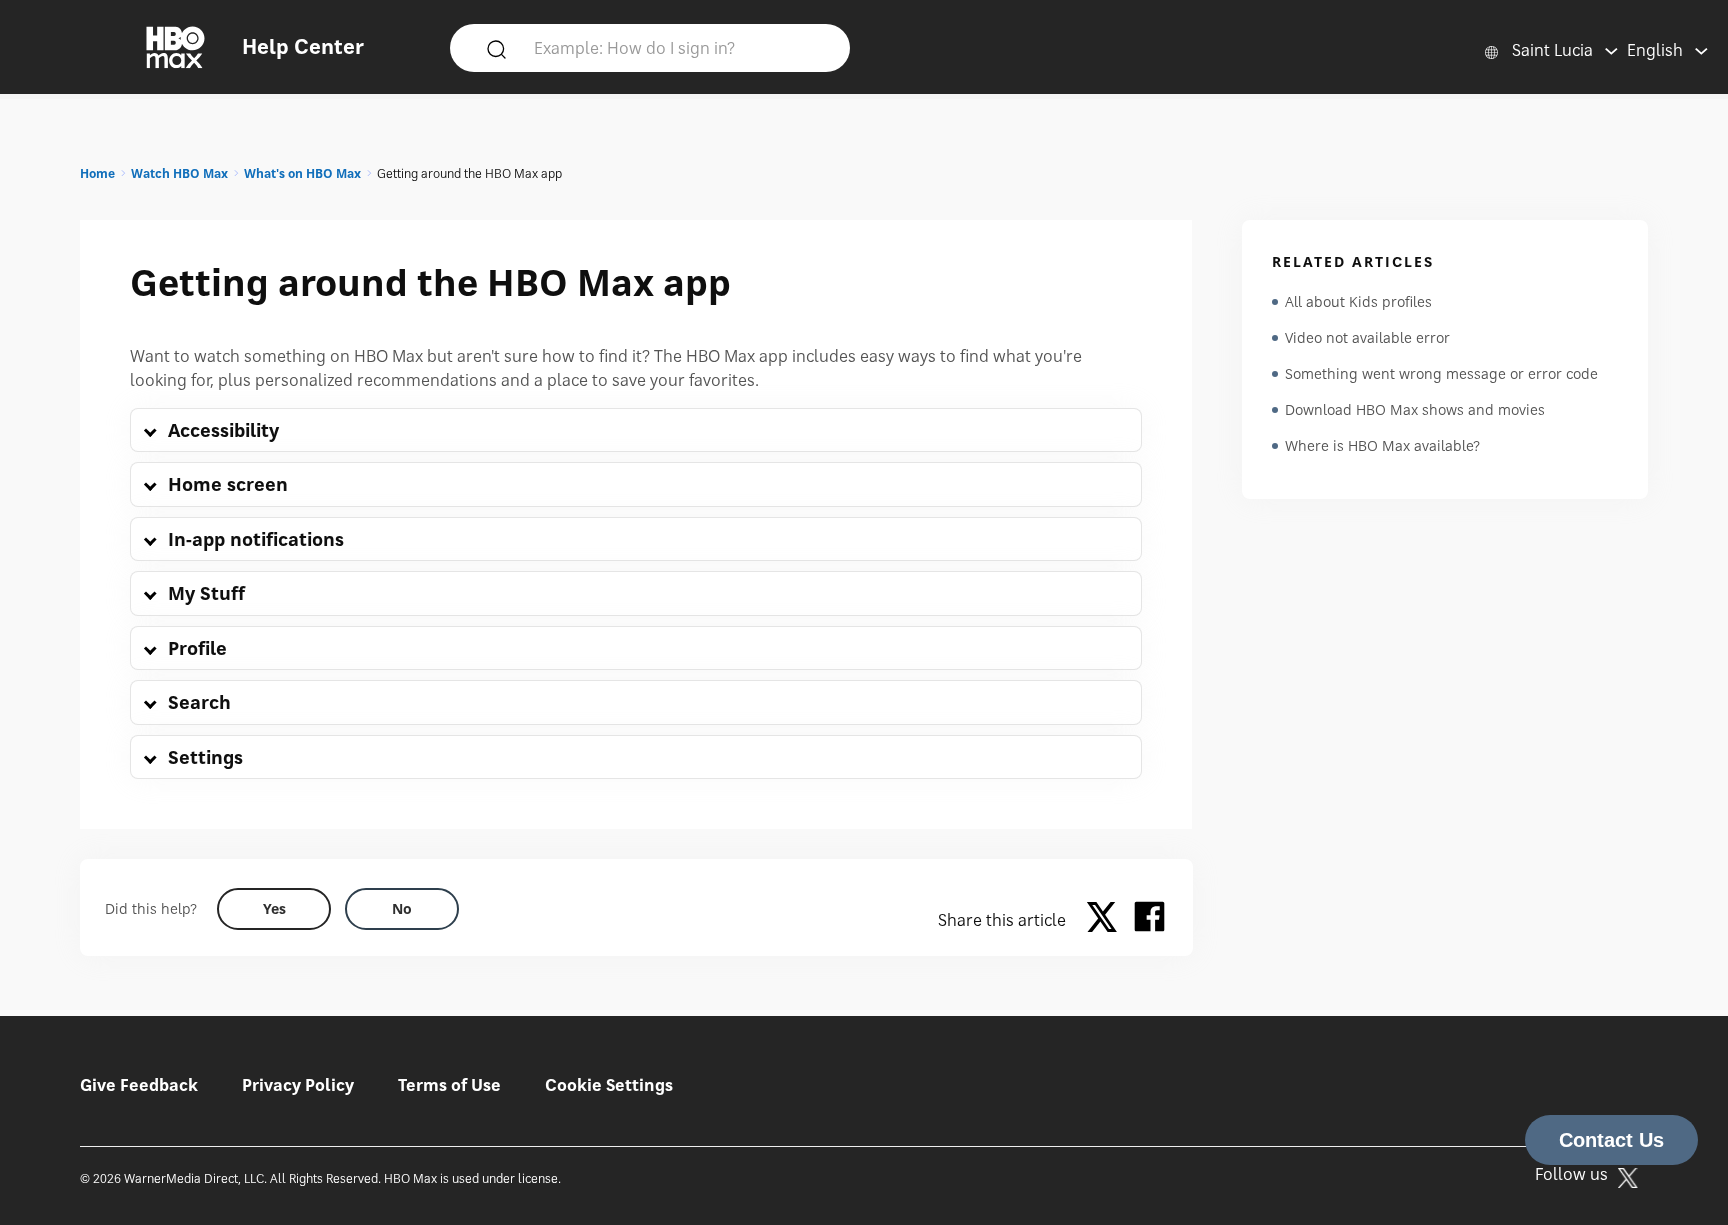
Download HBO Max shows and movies (1415, 409)
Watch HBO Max (179, 173)
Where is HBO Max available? (1382, 445)
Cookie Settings (609, 1085)
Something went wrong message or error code (1441, 373)
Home (97, 173)
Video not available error (1367, 337)
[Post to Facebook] (1149, 920)
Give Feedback (139, 1085)
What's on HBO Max (302, 173)
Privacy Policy (298, 1085)
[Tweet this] (1107, 920)
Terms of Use (449, 1085)
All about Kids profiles (1358, 301)
